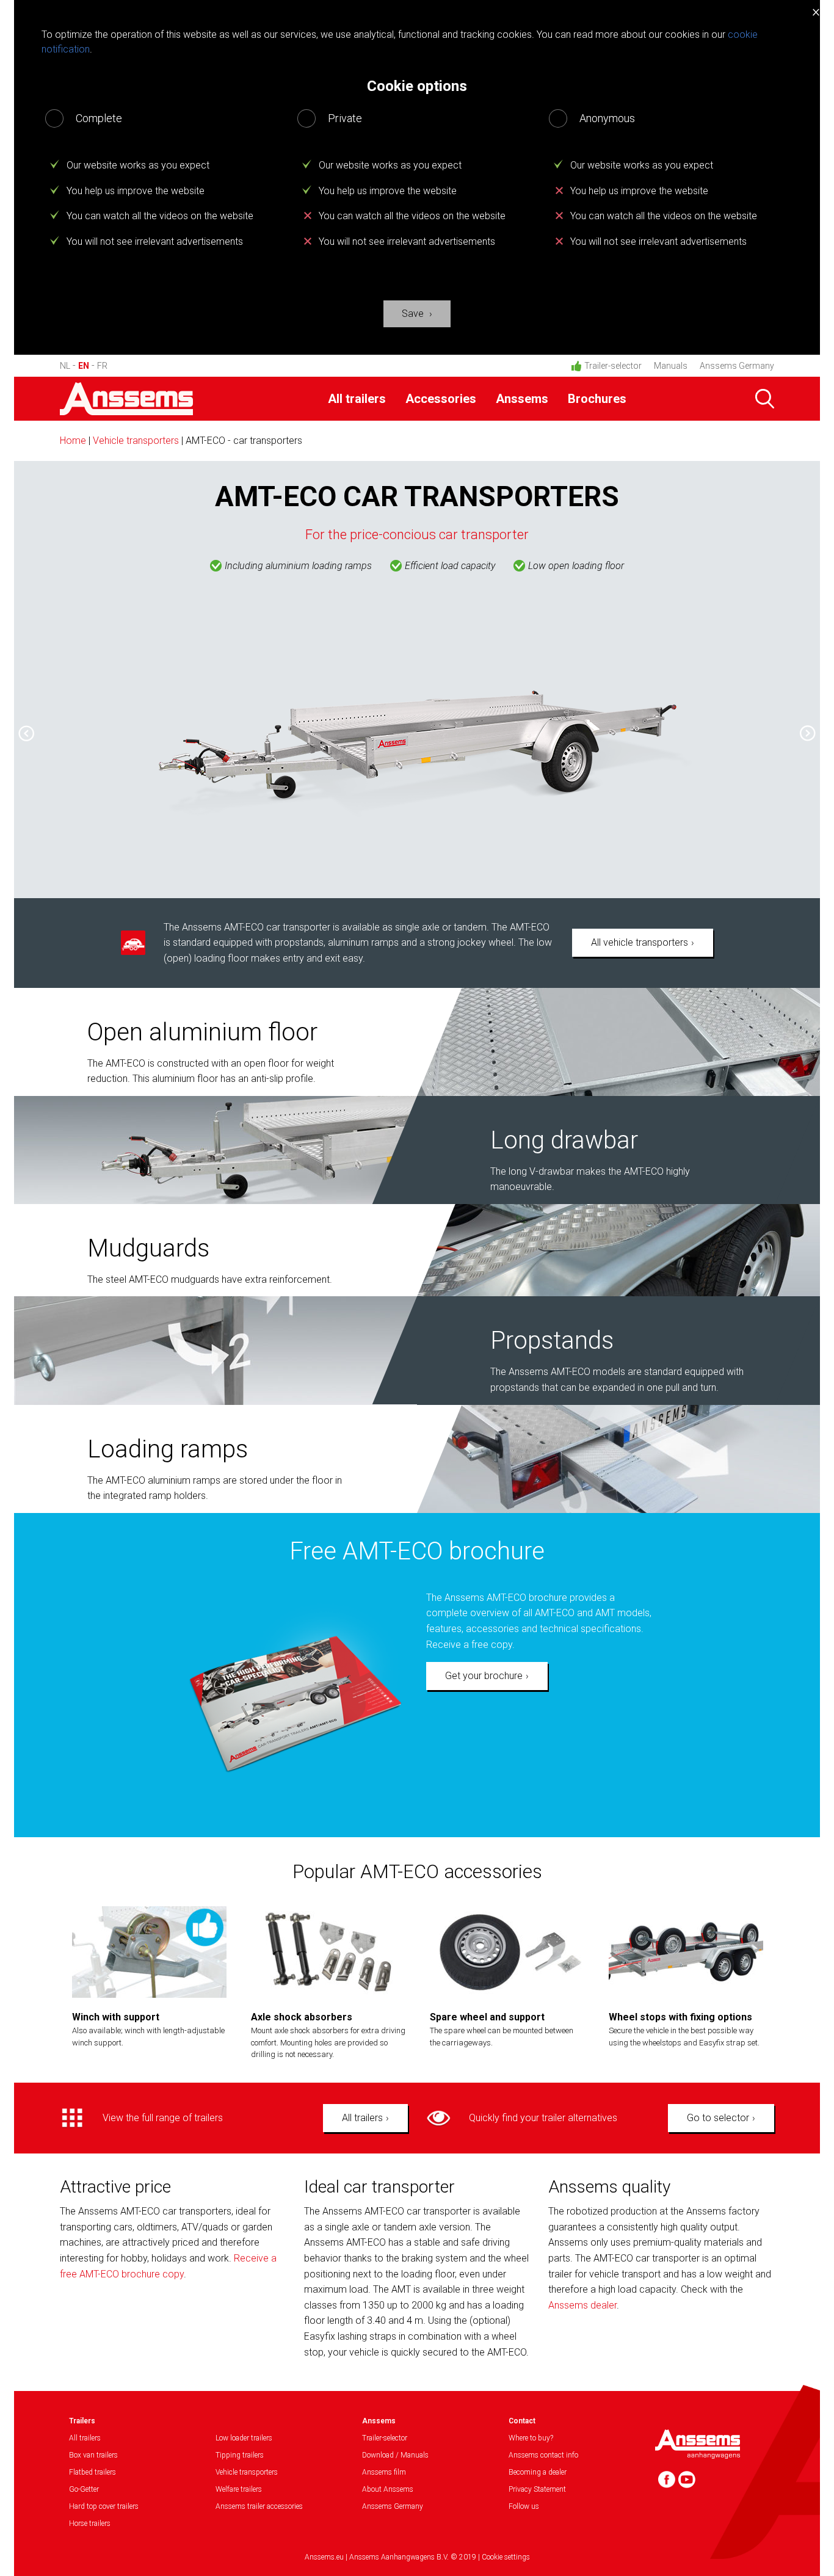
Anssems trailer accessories (259, 2506)
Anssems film (384, 2472)
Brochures (597, 399)
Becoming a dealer (538, 2472)
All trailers (357, 399)
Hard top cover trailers (104, 2506)
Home (73, 441)
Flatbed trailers (92, 2472)
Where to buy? (531, 2438)
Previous (20, 729)
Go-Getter (84, 2489)
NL (65, 366)
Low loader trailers (244, 2438)
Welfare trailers (239, 2489)
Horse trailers (90, 2523)
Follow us (524, 2506)
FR (102, 366)
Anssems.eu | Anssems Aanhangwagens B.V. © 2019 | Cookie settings (417, 2557)
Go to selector (718, 2118)
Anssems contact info (543, 2455)
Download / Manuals (395, 2455)
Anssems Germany (737, 366)
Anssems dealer (582, 2305)
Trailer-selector (613, 366)
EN (84, 366)
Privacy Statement (537, 2489)
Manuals (671, 366)
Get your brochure (484, 1676)
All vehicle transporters (640, 942)
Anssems (522, 399)
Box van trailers (93, 2455)
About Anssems (388, 2489)
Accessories (441, 399)
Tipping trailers (240, 2455)
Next (814, 738)
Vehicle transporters (136, 441)
